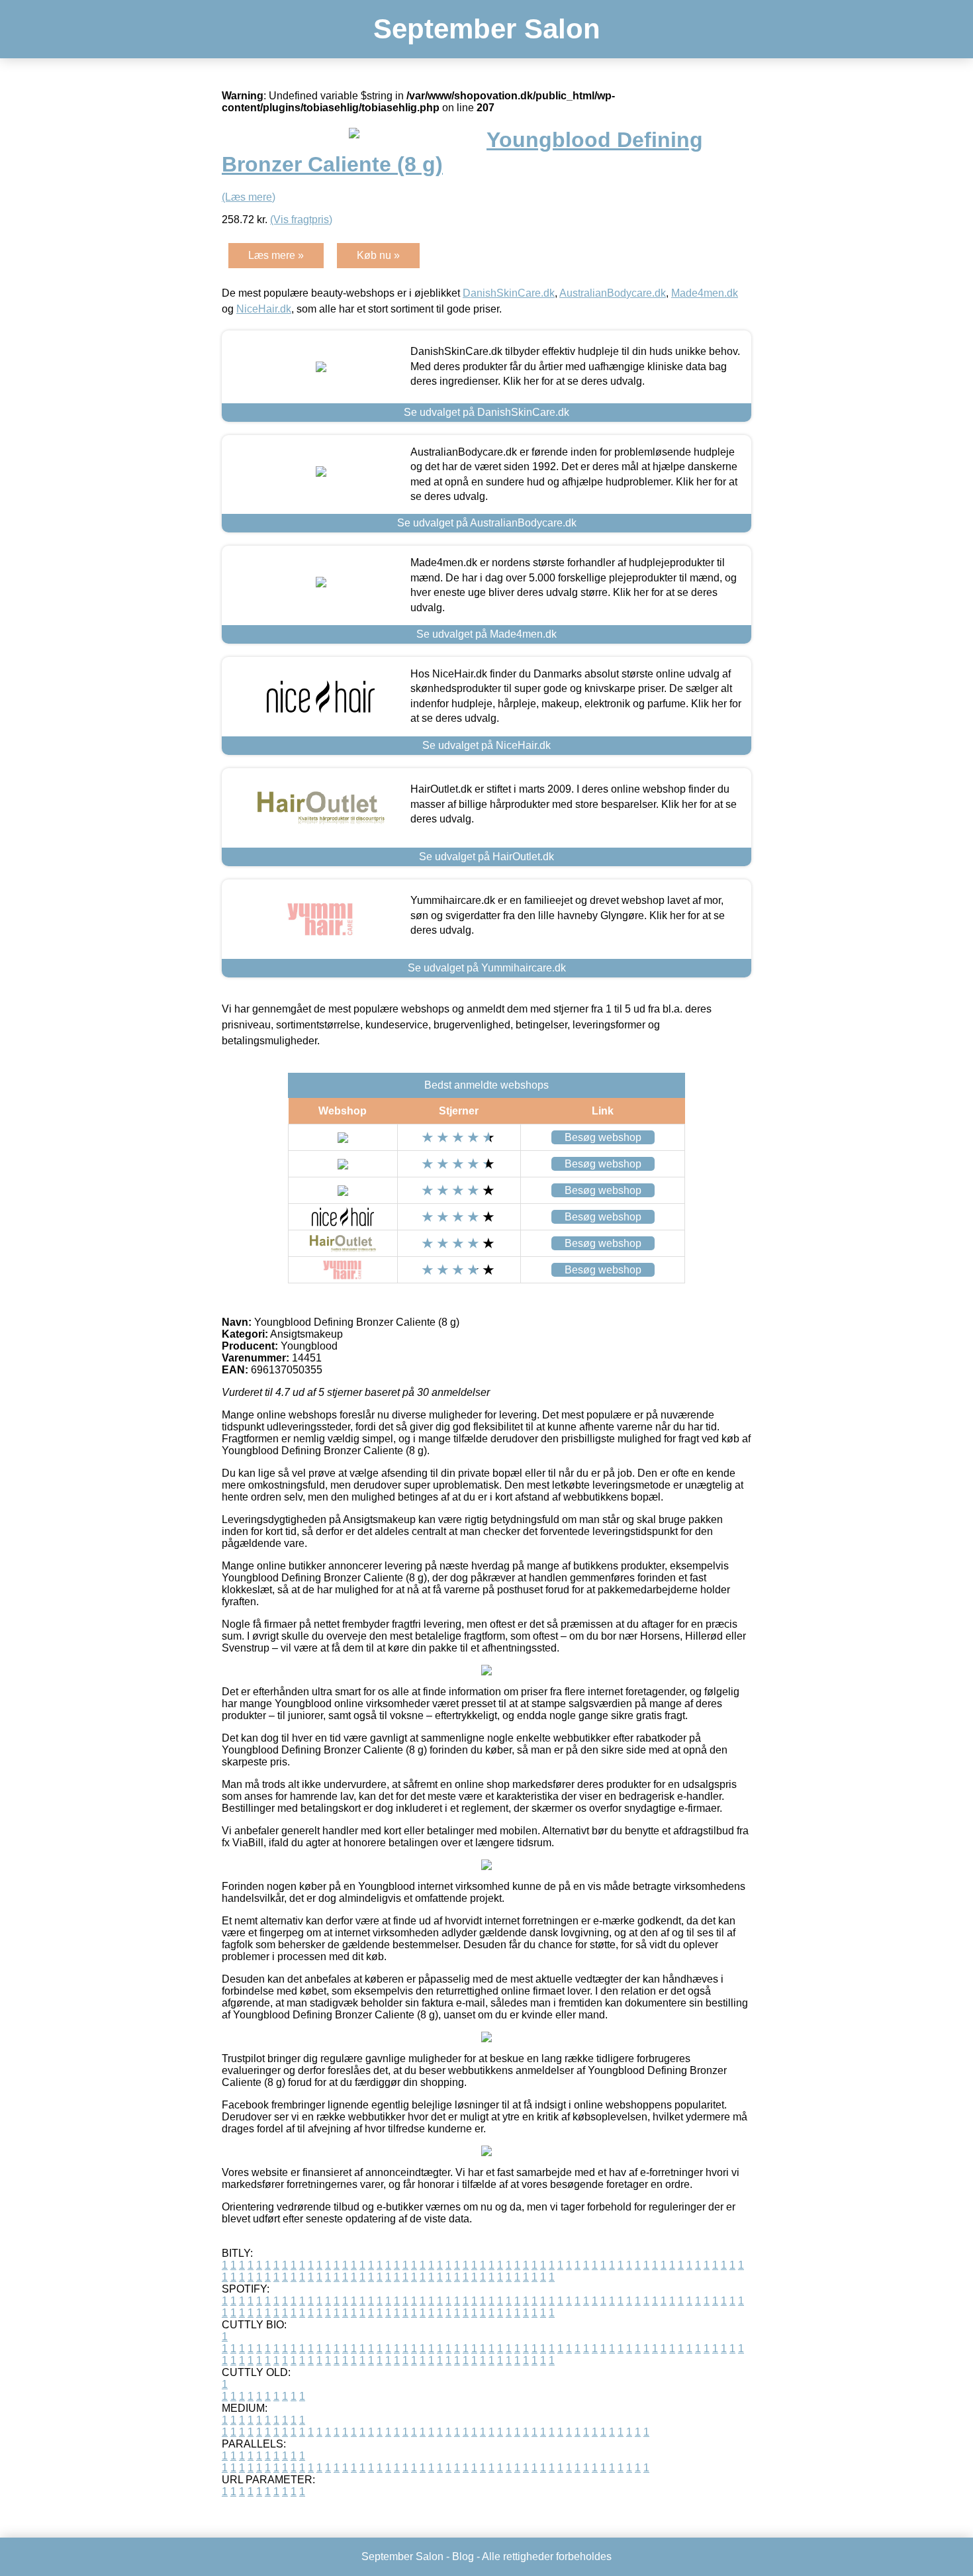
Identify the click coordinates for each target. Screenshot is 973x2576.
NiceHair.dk (264, 309)
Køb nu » (378, 255)
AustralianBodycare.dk (613, 293)
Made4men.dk (705, 293)
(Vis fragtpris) (301, 220)
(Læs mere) (249, 197)
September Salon (487, 29)
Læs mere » (276, 255)
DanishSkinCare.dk (509, 293)
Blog (463, 2556)
